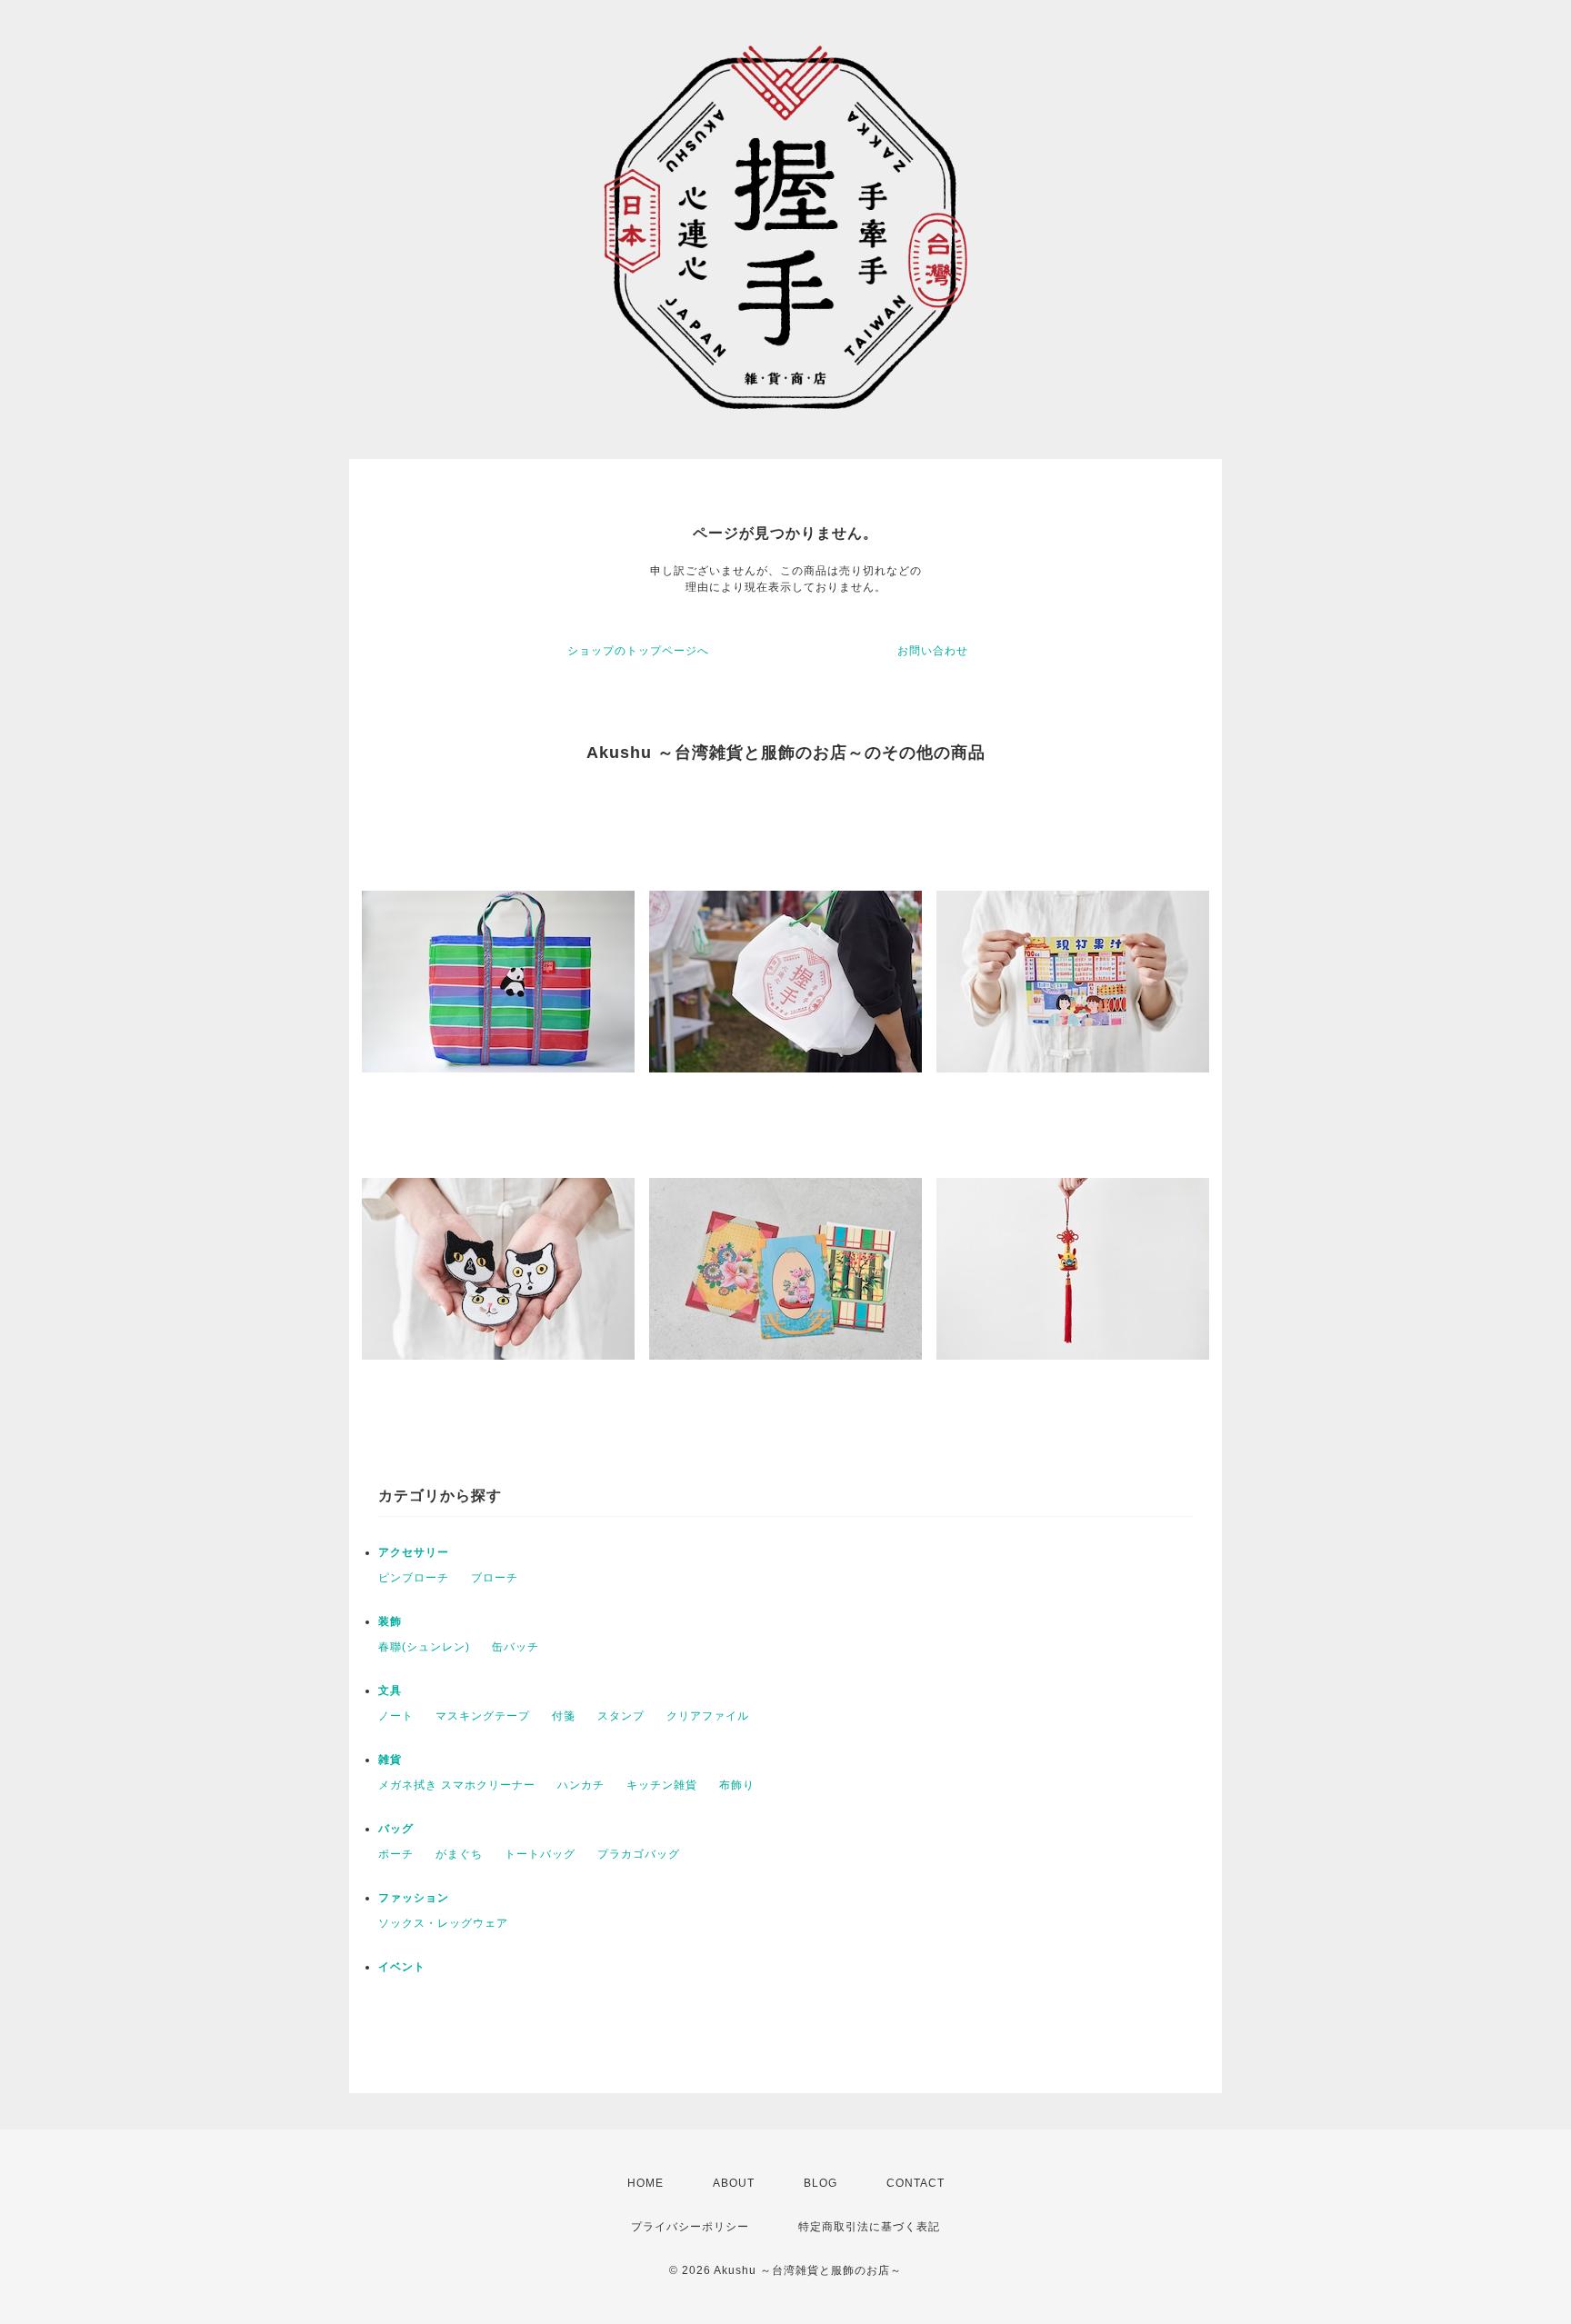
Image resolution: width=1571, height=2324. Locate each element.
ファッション (414, 1898)
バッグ (396, 1829)
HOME (645, 2183)
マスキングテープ (483, 1716)
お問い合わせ (933, 651)
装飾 (390, 1621)
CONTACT (916, 2183)
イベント (402, 1967)
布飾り (737, 1785)
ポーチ (396, 1854)
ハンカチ (581, 1785)
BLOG (821, 2183)
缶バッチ (515, 1647)
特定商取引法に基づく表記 (869, 2227)
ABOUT (734, 2183)
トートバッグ (540, 1854)
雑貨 (390, 1760)
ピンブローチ (414, 1578)
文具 (390, 1691)
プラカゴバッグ (639, 1854)
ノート (396, 1716)
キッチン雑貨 (662, 1785)
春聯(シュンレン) (424, 1647)
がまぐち (459, 1854)
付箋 (564, 1716)
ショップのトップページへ (638, 651)
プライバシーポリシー (690, 2227)
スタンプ (621, 1716)
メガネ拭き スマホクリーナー (457, 1785)
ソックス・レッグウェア (443, 1923)
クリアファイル (708, 1716)
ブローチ (495, 1578)
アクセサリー (414, 1552)
